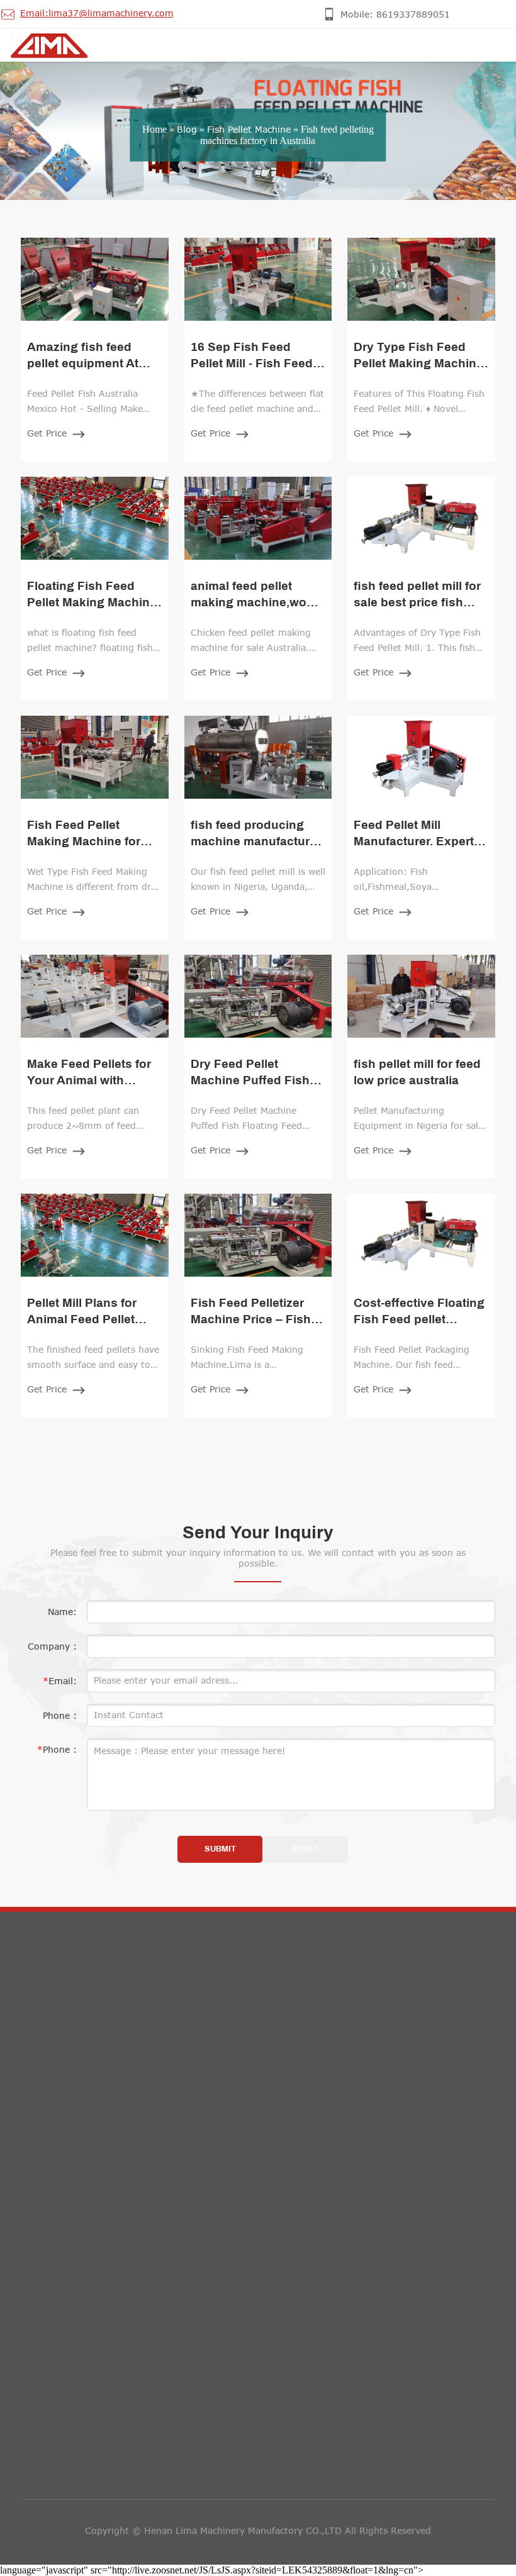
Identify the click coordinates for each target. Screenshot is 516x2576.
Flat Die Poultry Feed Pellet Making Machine (128, 2190)
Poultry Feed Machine (79, 2164)
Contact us (326, 2016)
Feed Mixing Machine (77, 2085)
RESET (305, 1849)
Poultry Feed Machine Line (89, 2243)
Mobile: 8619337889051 (345, 2060)
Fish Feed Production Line (88, 2137)
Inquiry (52, 2371)
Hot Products (80, 2016)
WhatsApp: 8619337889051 (354, 2117)
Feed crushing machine (82, 2058)
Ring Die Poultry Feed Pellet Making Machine (130, 2217)
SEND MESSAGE (72, 2519)
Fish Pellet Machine (249, 129)
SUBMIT (220, 1849)
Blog (187, 129)
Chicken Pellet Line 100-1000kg (102, 2296)
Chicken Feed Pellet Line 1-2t (96, 2269)
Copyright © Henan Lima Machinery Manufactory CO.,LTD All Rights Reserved (258, 2530)
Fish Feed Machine (72, 2111)
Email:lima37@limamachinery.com (367, 2088)
